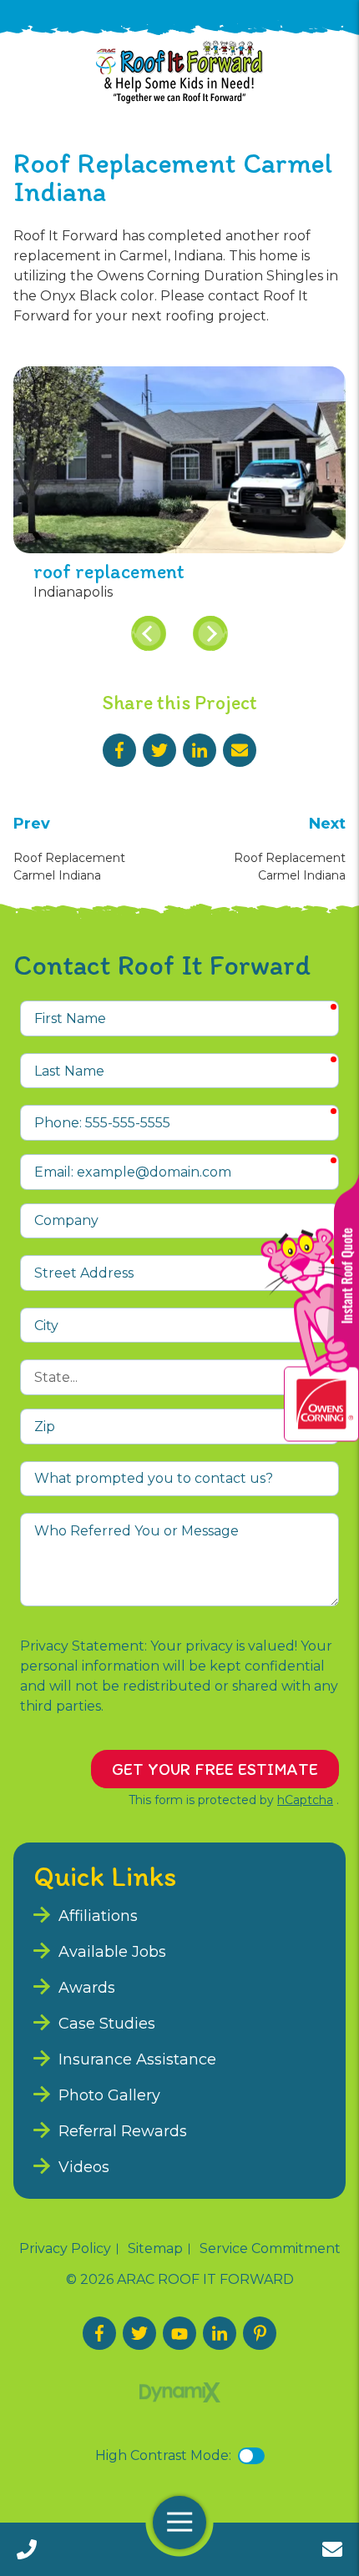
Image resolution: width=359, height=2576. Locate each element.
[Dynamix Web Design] (180, 2392)
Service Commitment (270, 2249)
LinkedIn (200, 750)
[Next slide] (210, 633)
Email (240, 750)
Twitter (159, 750)
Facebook (119, 750)
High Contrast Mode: (163, 2455)
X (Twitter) (139, 2333)
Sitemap (155, 2249)
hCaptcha (305, 1800)
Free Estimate (332, 2549)
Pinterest (260, 2333)
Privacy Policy (65, 2249)
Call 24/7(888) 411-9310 (27, 2549)
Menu (179, 2523)
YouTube (179, 2333)
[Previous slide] (149, 633)
